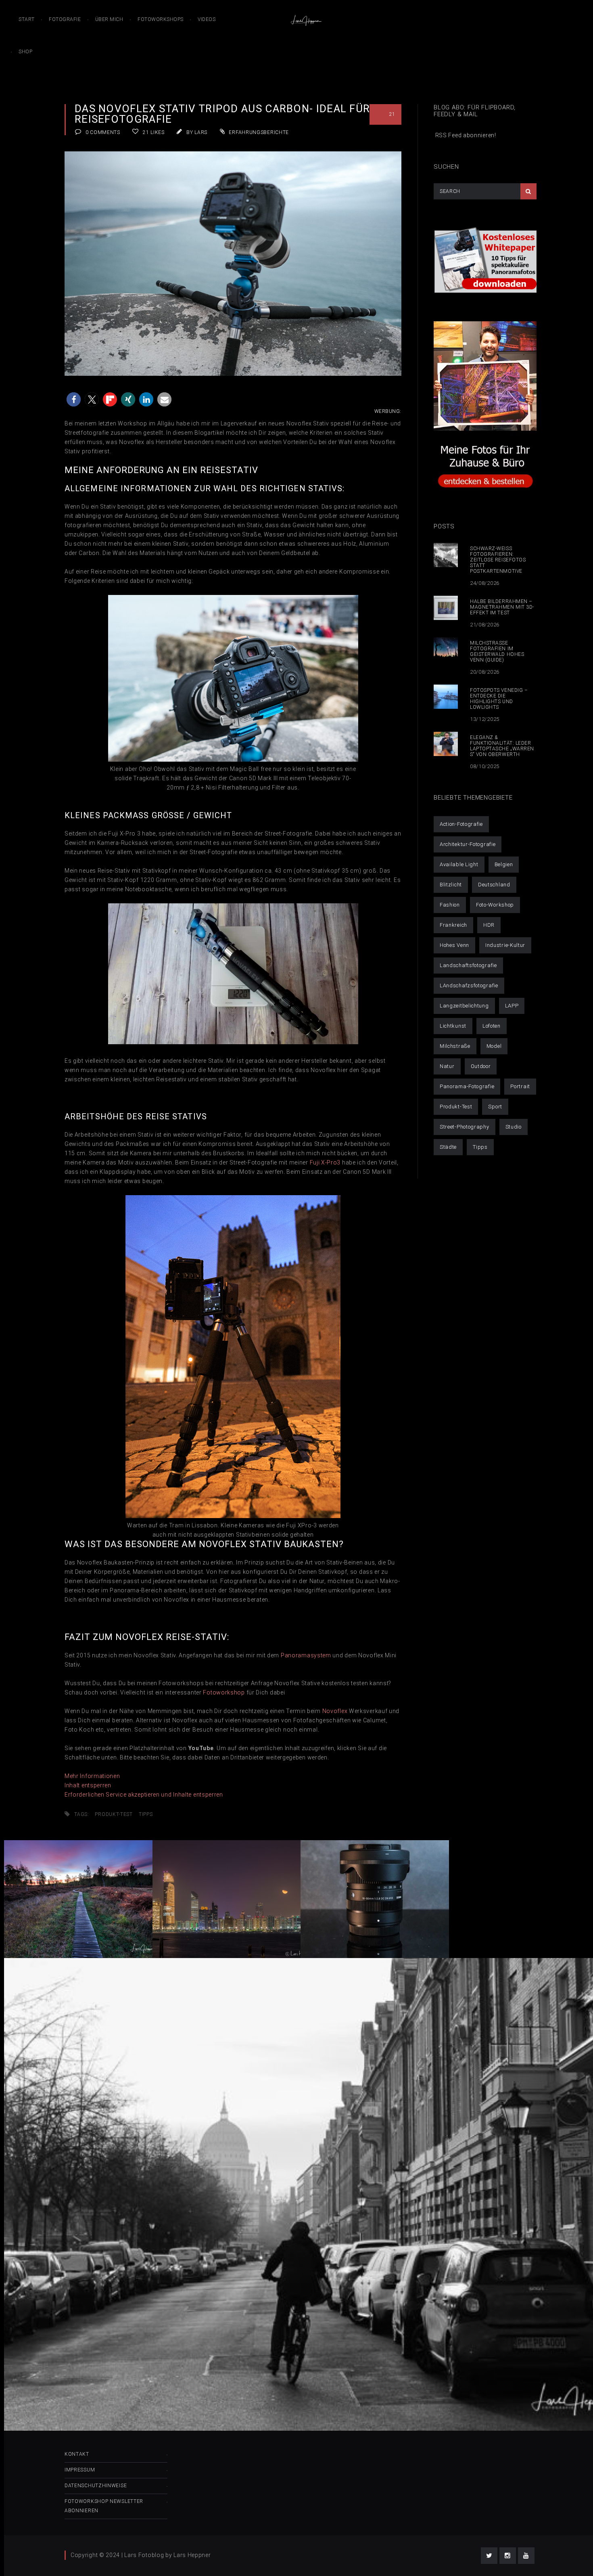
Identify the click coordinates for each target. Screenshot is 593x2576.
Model (494, 1046)
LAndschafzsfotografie (469, 985)
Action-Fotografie (461, 824)
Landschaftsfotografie (468, 965)
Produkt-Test (114, 1814)
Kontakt (77, 2454)
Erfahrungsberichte (259, 132)
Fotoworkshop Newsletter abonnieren (104, 2506)
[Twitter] (489, 2556)
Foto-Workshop (495, 905)
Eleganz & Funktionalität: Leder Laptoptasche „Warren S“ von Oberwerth (502, 746)
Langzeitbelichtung (464, 1006)
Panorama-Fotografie (467, 1086)
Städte (448, 1147)
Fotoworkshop (224, 1692)
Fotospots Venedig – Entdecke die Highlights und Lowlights (499, 699)
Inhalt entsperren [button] (88, 1785)
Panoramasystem (306, 1655)
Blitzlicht (451, 885)
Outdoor (481, 1066)
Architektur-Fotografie (468, 844)
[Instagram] (508, 2556)
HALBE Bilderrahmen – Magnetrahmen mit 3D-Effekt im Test (502, 607)
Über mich (109, 19)
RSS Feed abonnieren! (465, 135)
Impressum (80, 2470)
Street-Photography (465, 1127)
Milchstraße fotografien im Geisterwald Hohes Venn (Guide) (497, 651)
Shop (25, 52)
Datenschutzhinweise (96, 2486)
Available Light (459, 864)
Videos (207, 19)
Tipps (146, 1814)
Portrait (520, 1086)
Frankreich (453, 925)
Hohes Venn (454, 945)
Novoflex (335, 1711)
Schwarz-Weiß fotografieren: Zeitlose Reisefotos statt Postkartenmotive (498, 560)
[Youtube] (526, 2556)
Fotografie (65, 19)
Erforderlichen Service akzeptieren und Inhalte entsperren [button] (144, 1795)
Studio (514, 1127)
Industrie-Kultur (505, 945)
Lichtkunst (453, 1026)
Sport (495, 1107)
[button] (74, 399)
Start (27, 19)
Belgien (504, 864)
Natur (447, 1066)
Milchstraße (455, 1046)
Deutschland (494, 885)
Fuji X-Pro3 (325, 1162)
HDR (489, 925)
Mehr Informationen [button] (92, 1776)
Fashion (450, 905)
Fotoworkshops (161, 19)
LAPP (512, 1006)
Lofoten (492, 1026)
